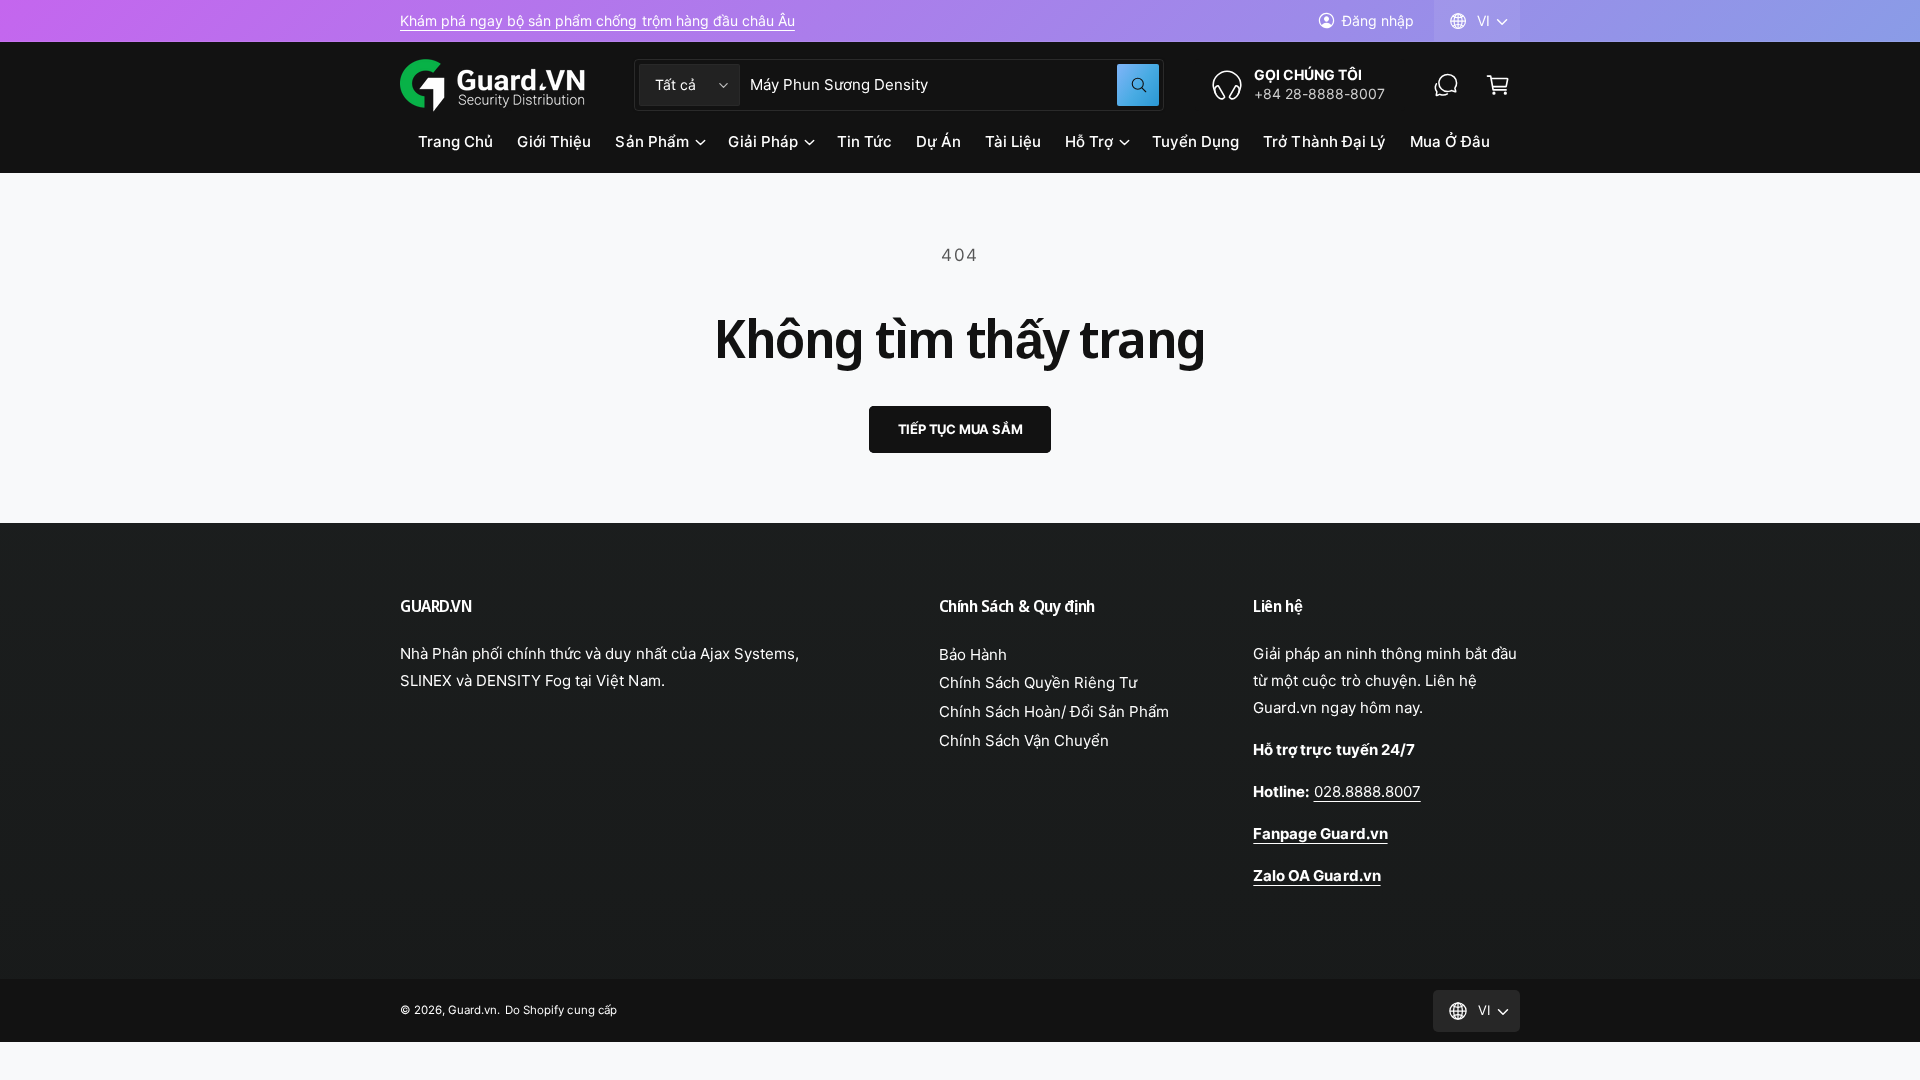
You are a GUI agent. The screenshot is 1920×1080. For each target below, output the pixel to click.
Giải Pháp (763, 141)
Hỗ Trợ (1089, 141)
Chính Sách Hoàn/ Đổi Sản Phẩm (1054, 711)
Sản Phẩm (651, 141)
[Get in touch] (1446, 85)
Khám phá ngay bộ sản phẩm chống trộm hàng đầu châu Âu (597, 20)
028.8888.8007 (1367, 791)
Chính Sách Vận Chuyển (1024, 740)
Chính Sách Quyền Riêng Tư (1038, 682)
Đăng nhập (1378, 20)
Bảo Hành (973, 654)
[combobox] (954, 85)
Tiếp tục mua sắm (960, 429)
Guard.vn (472, 1010)
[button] (1498, 85)
